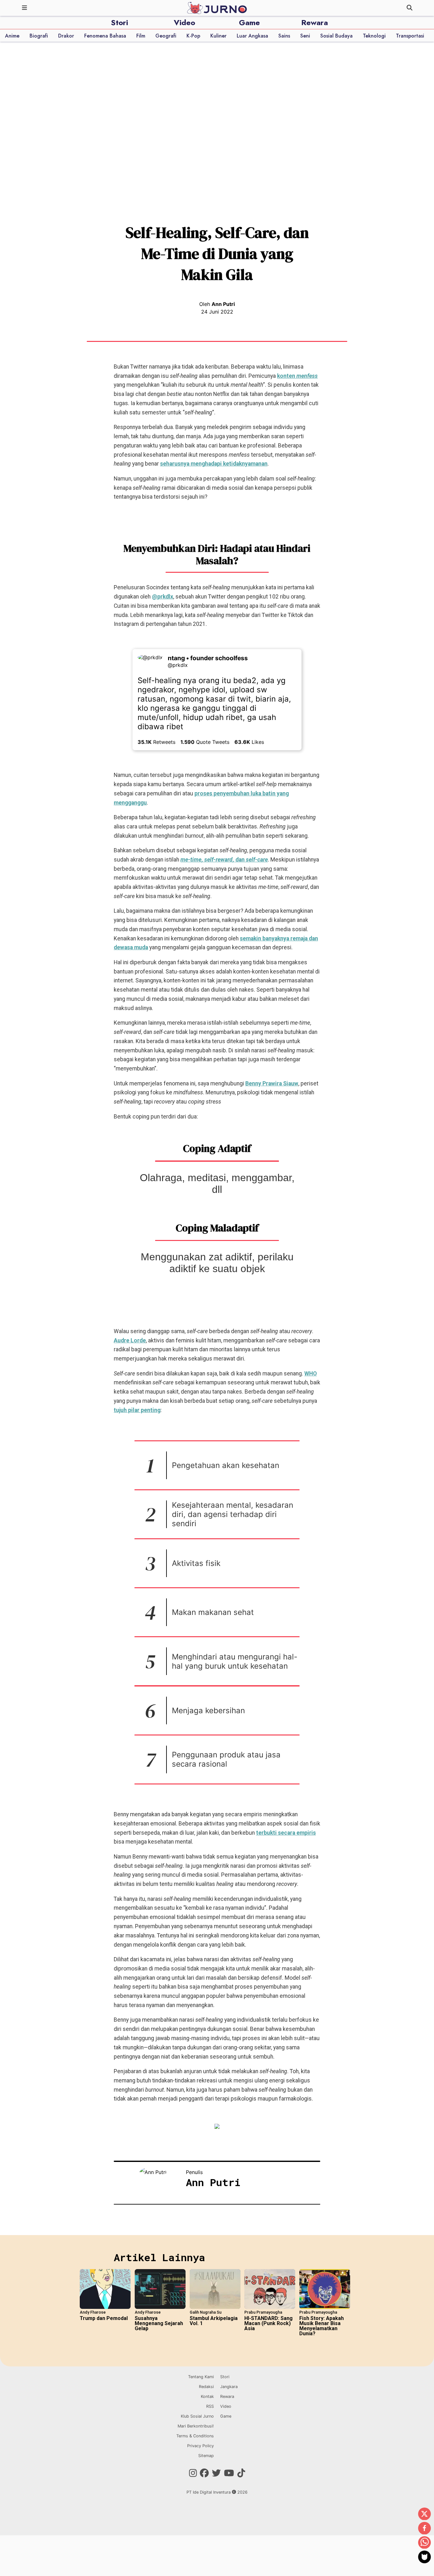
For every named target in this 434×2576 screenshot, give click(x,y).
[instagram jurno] (193, 2473)
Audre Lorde (130, 1340)
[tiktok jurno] (241, 2473)
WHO (311, 1374)
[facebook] (424, 2529)
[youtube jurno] (229, 2473)
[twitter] (424, 2514)
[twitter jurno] (216, 2473)
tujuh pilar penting (137, 1410)
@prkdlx (163, 597)
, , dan (224, 860)
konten (297, 376)
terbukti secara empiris (286, 1833)
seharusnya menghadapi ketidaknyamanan (214, 464)
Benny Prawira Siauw (272, 1084)
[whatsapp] (424, 2543)
